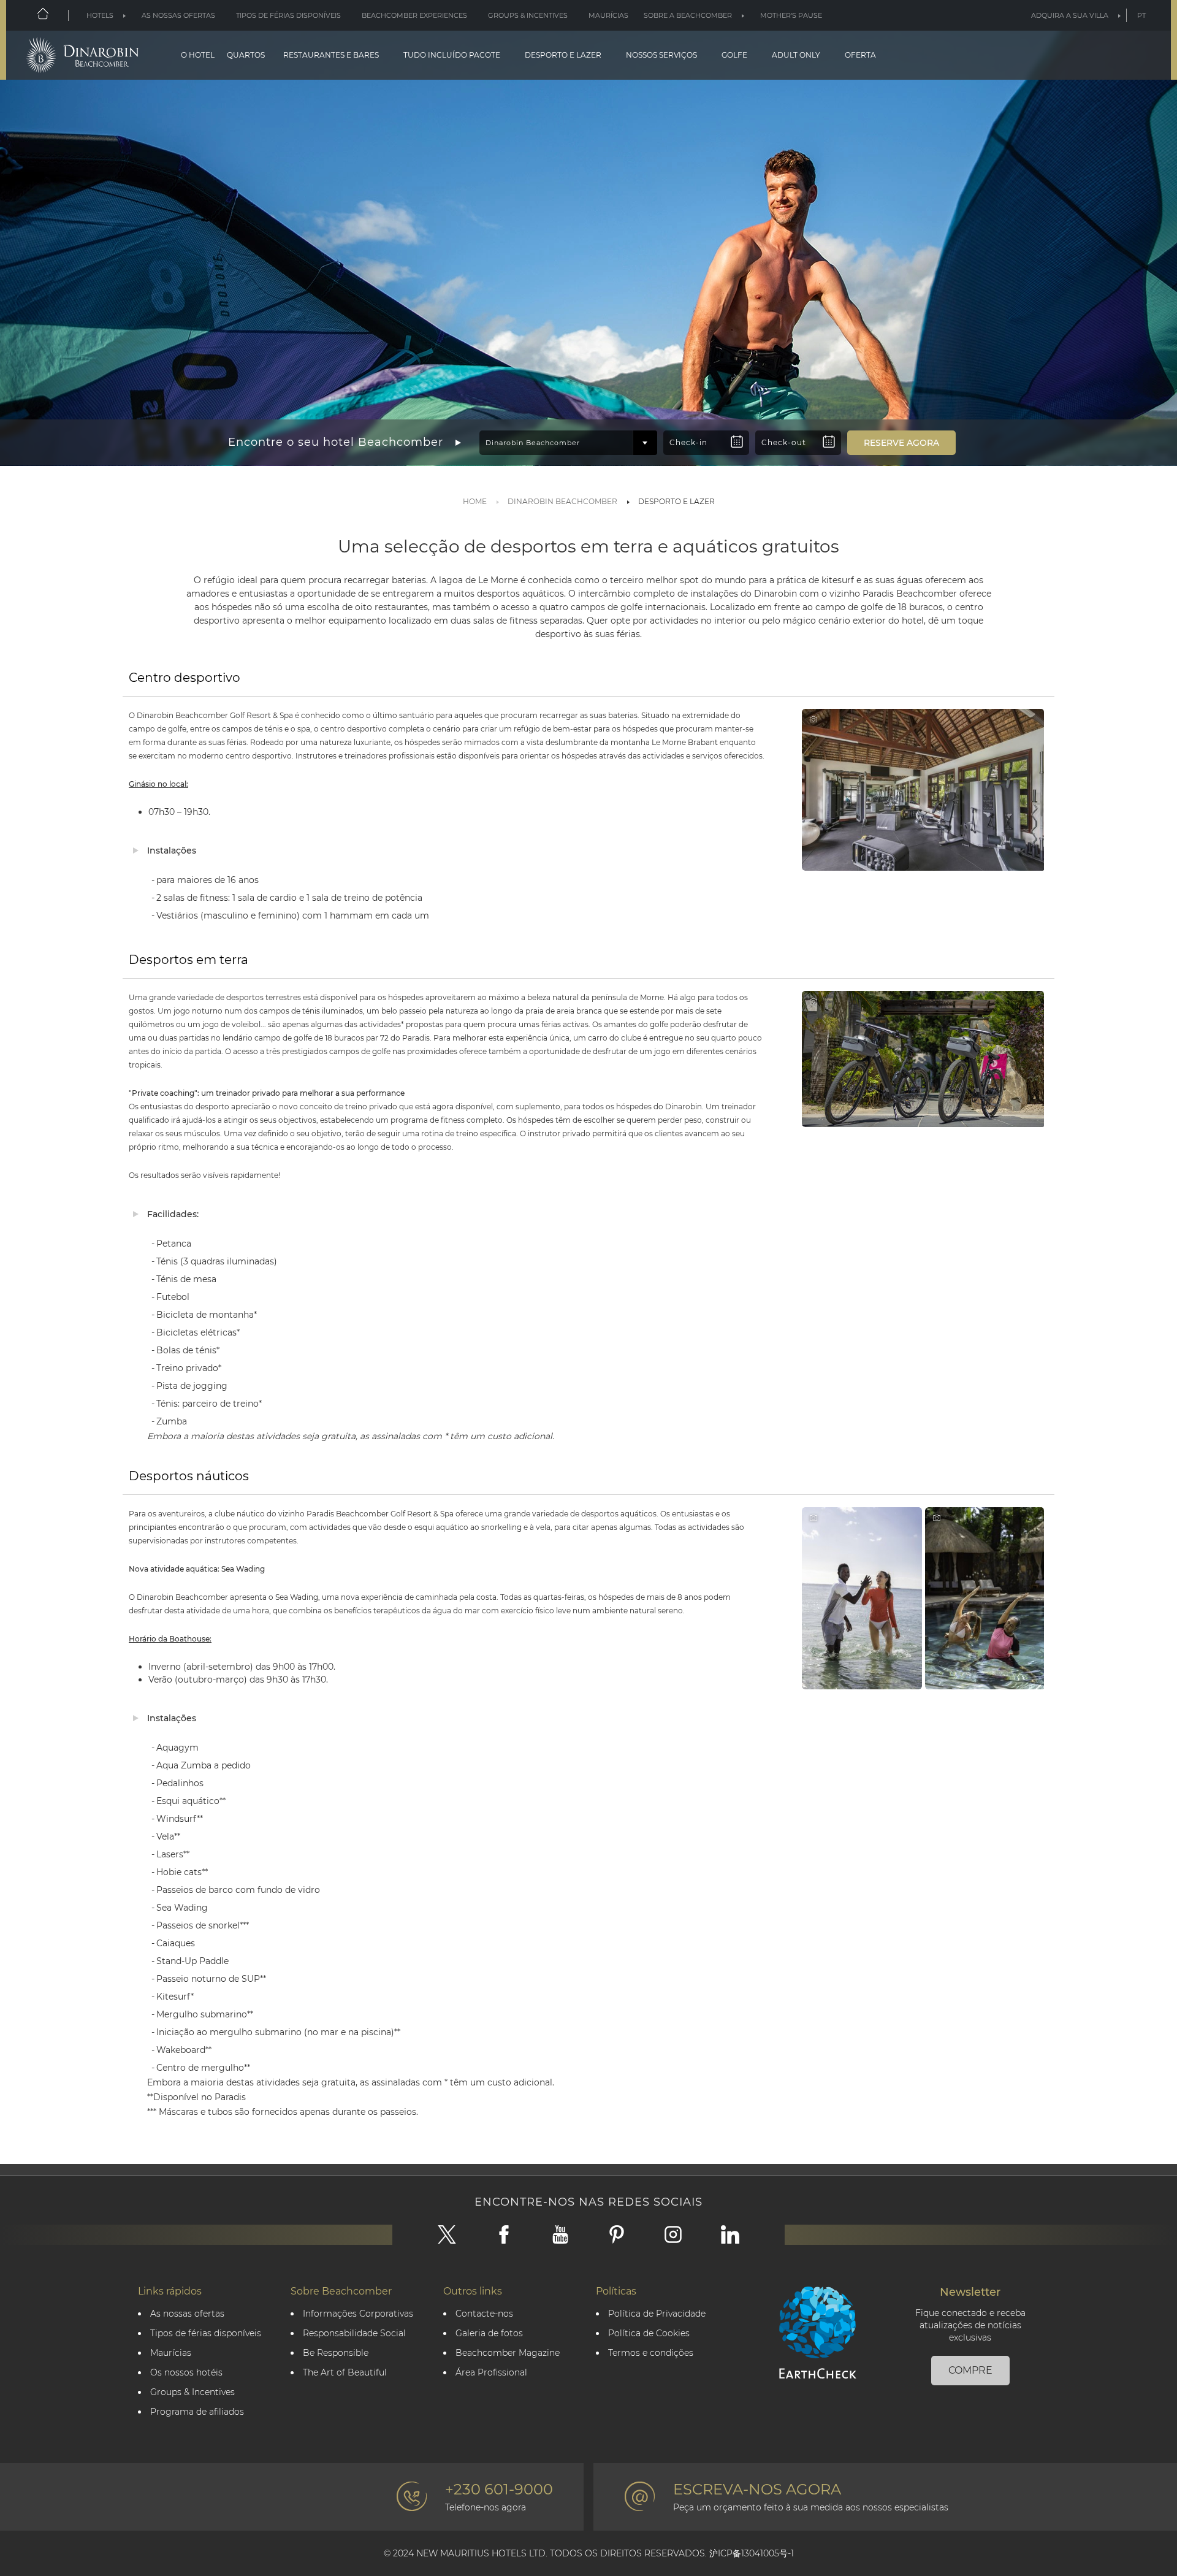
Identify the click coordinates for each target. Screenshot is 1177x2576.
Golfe (734, 55)
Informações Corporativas (358, 2314)
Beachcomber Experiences (414, 15)
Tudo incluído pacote (452, 55)
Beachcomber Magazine (508, 2353)
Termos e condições (651, 2353)
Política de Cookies (649, 2333)
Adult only (796, 55)
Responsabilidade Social (354, 2333)
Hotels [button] (100, 15)
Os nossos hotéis (186, 2373)
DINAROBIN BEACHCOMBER (562, 501)
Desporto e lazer (563, 55)
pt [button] (1141, 15)
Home (475, 501)
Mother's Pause (791, 15)
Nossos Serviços (661, 55)
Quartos (246, 55)
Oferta (860, 55)
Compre (970, 2370)
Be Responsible (336, 2353)
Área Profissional (491, 2373)
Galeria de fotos (489, 2333)
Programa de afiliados (197, 2412)
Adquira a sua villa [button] (1070, 15)
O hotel (198, 55)
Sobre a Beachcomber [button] (688, 15)
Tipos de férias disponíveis (288, 15)
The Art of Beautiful (345, 2373)
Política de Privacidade (657, 2314)
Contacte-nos (484, 2314)
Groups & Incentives (528, 15)
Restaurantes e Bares (331, 55)
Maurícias (608, 15)
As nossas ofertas (178, 15)
